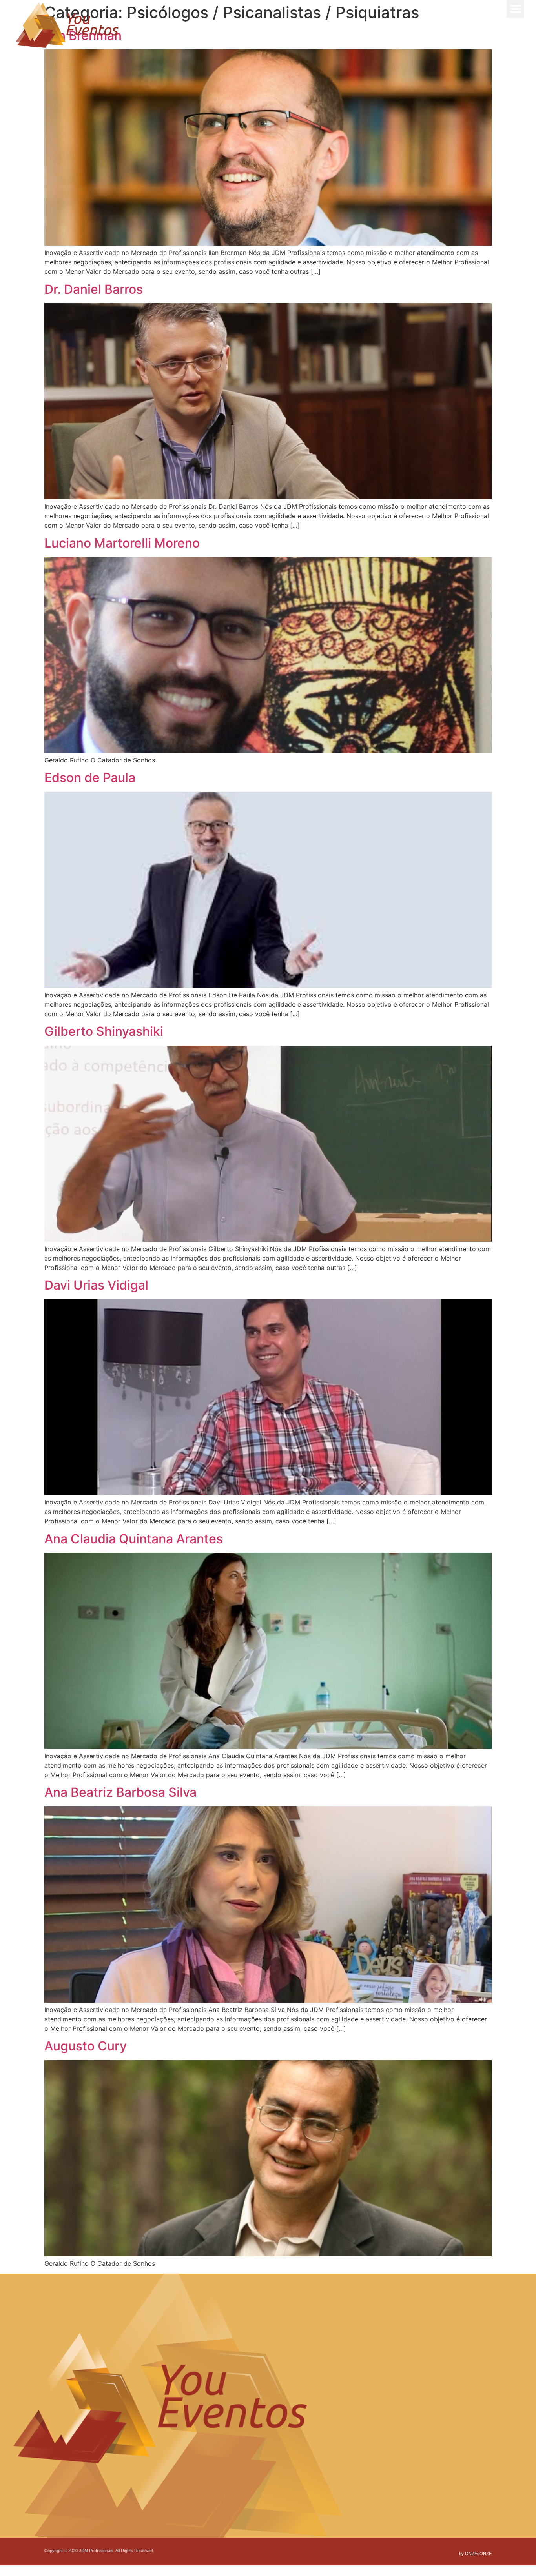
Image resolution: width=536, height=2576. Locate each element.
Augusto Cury (86, 2046)
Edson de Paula (90, 778)
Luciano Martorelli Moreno (122, 543)
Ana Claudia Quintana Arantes (134, 1539)
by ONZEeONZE (475, 2554)
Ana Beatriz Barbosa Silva (120, 1792)
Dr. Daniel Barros (94, 289)
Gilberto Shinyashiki (104, 1031)
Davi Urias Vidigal (96, 1285)
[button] (515, 9)
